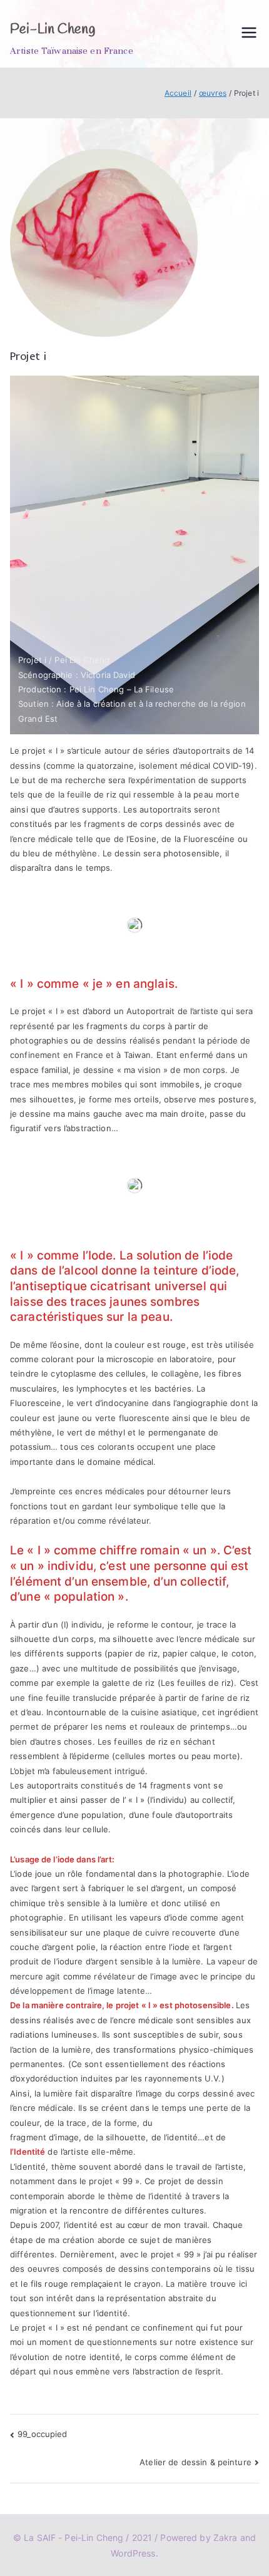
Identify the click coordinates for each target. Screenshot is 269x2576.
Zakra (226, 2538)
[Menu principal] (249, 33)
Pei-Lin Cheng (53, 29)
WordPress (133, 2553)
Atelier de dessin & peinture (195, 2462)
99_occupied (42, 2434)
